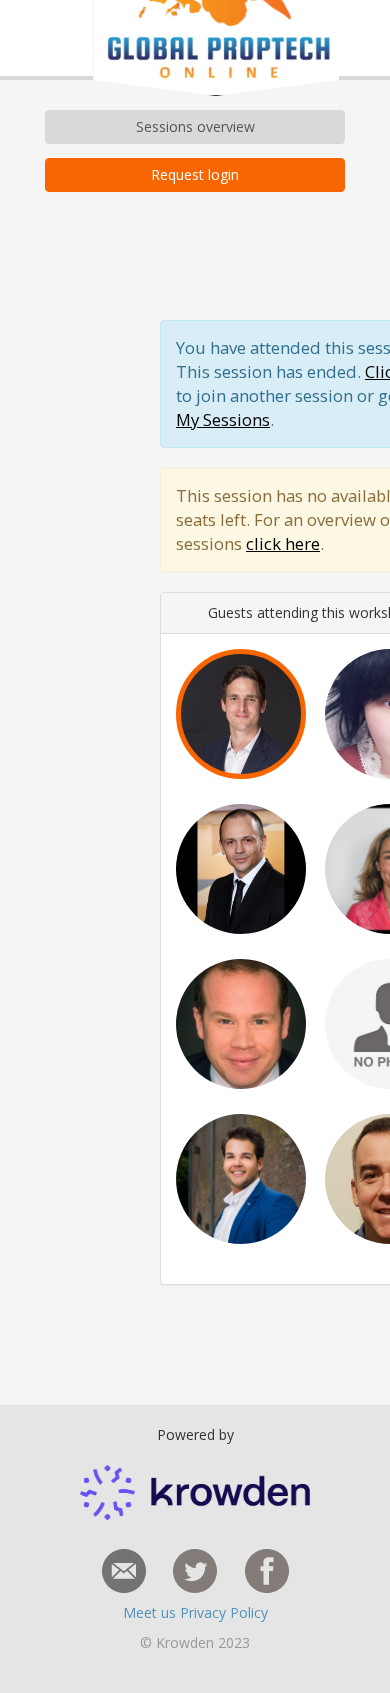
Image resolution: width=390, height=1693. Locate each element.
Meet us (151, 1612)
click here (283, 543)
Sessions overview (195, 126)
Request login (195, 174)
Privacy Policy (224, 1612)
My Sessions (223, 419)
